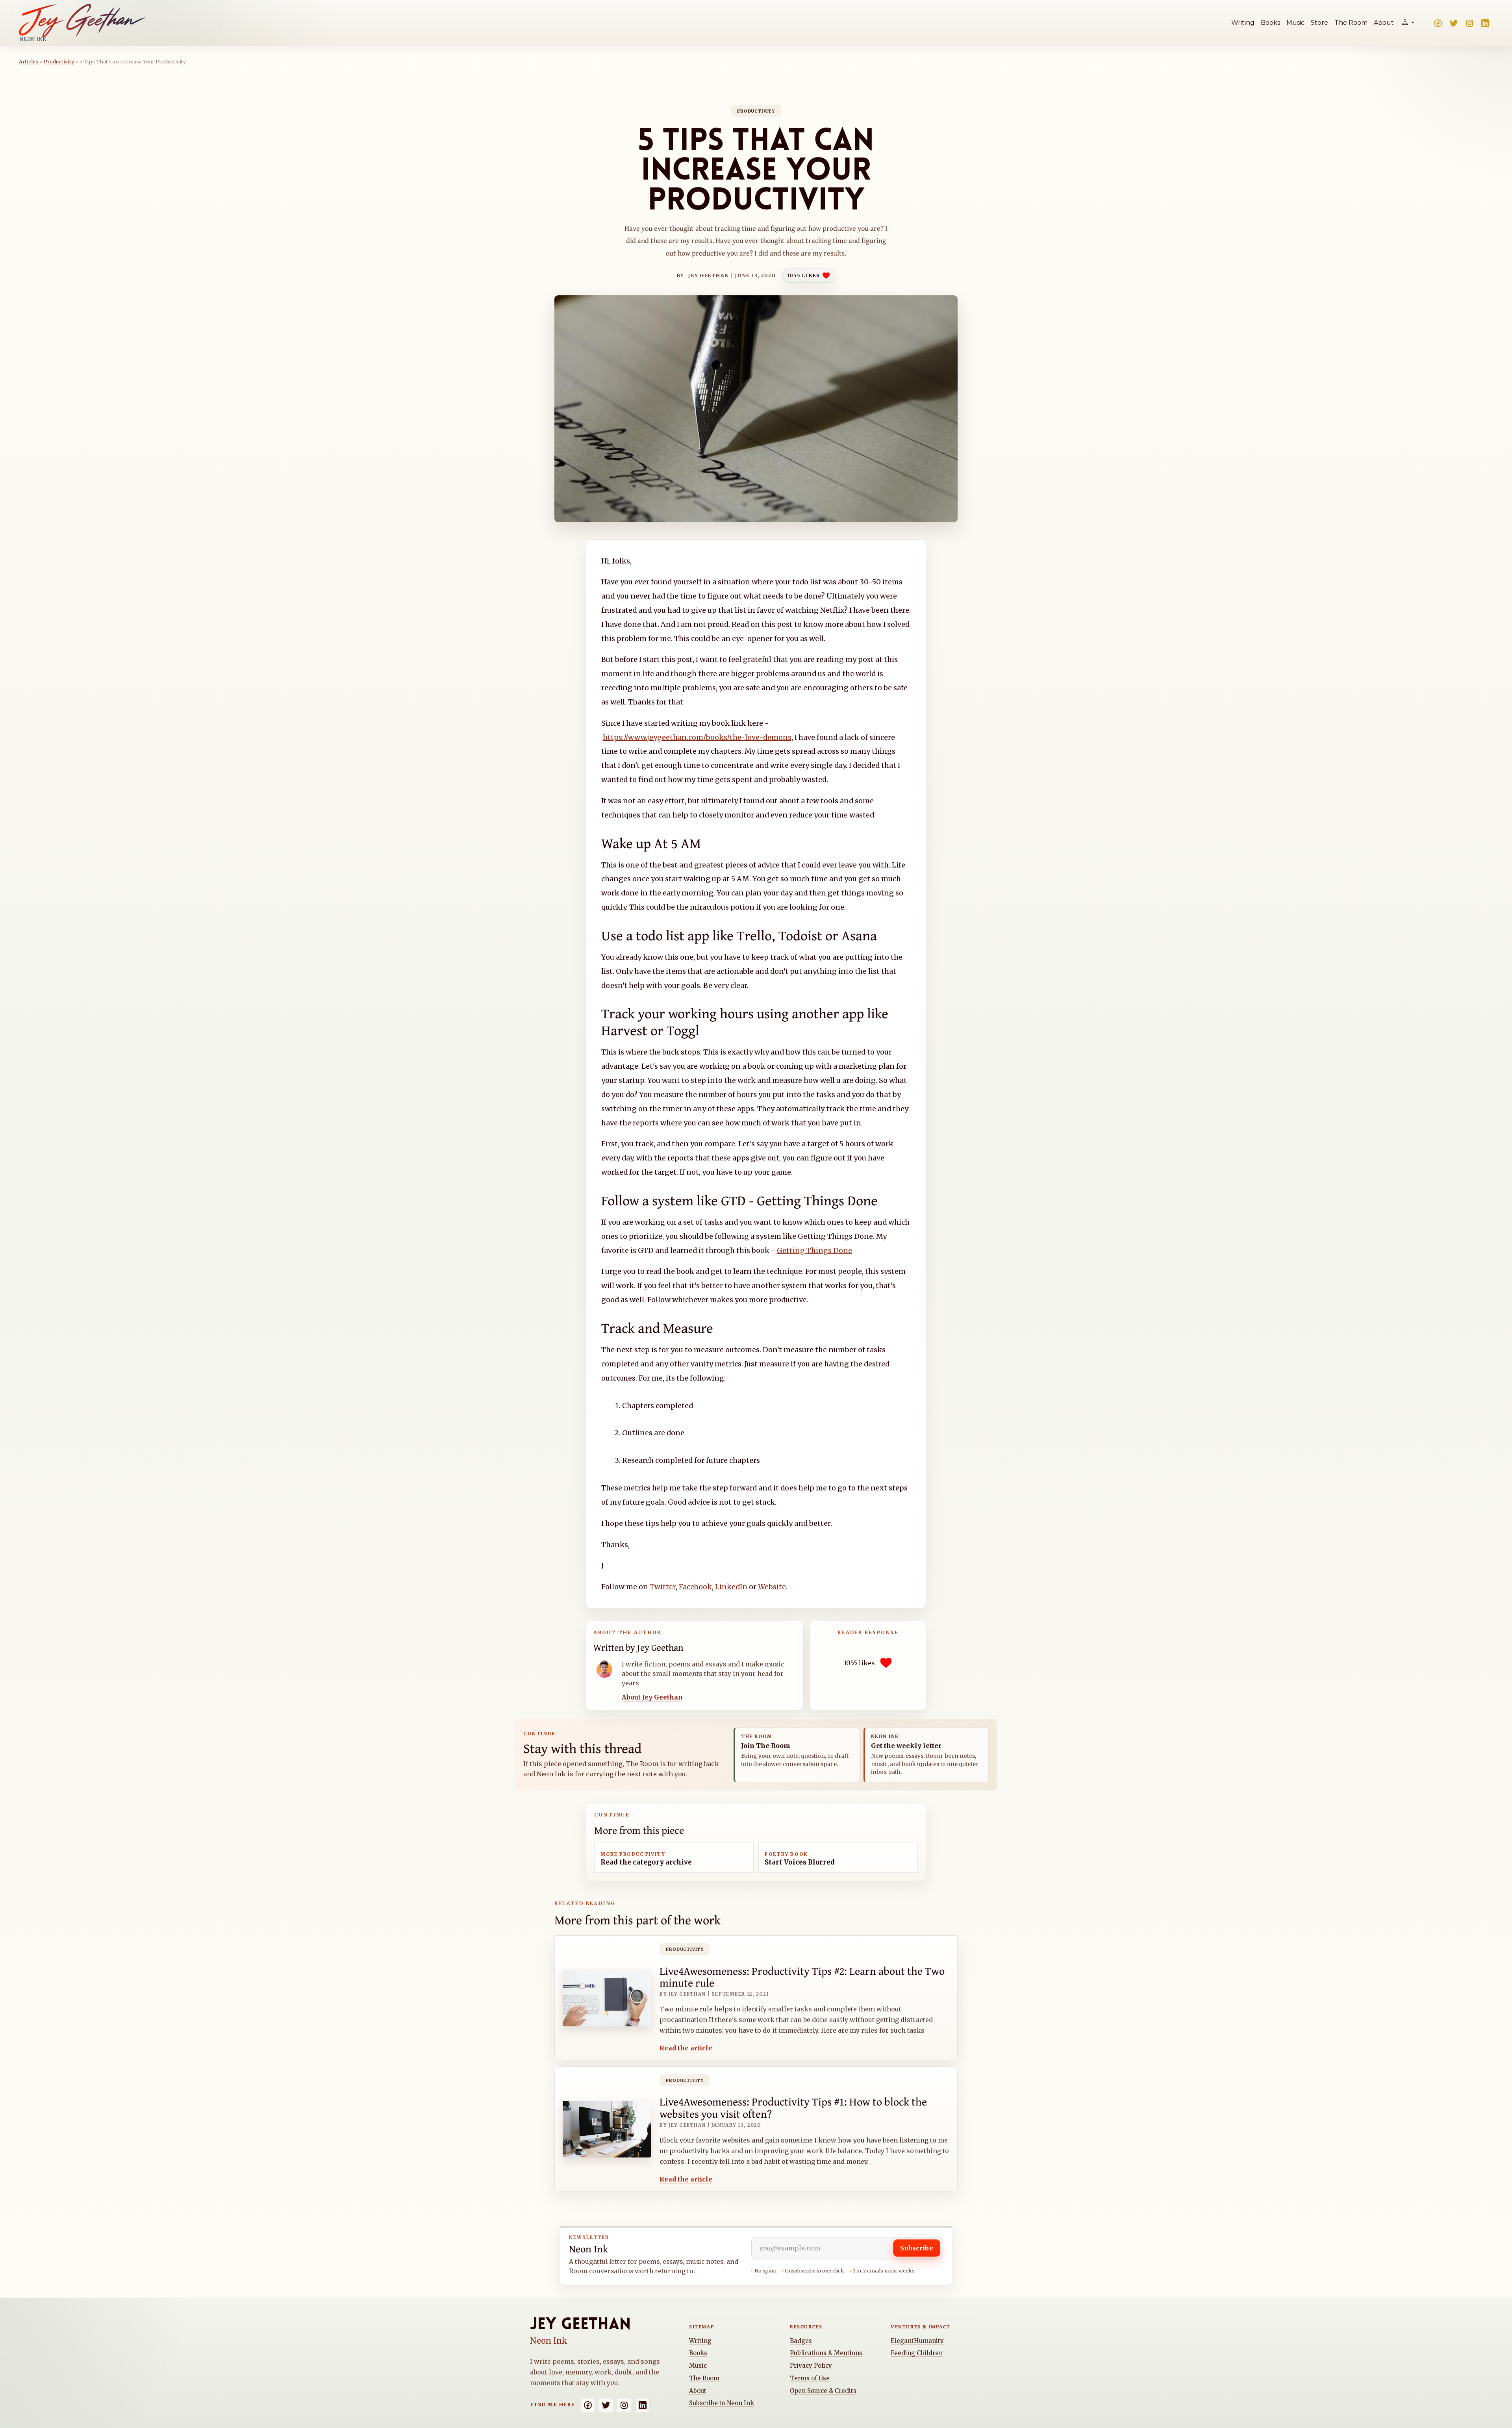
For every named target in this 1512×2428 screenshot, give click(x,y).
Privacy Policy (811, 2366)
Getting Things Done (814, 1250)
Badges (801, 2341)
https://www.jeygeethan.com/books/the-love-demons (697, 737)
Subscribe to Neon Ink (722, 2403)
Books (1270, 23)
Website (772, 1587)
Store (1319, 23)
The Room (1351, 23)
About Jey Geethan (652, 1697)
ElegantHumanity (917, 2341)
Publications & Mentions (826, 2353)
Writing (1243, 23)
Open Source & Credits (823, 2391)
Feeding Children (917, 2353)
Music (1295, 23)
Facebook (695, 1587)
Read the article (686, 2048)
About (1384, 23)
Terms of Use (810, 2378)
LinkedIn (731, 1587)
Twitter (663, 1587)
